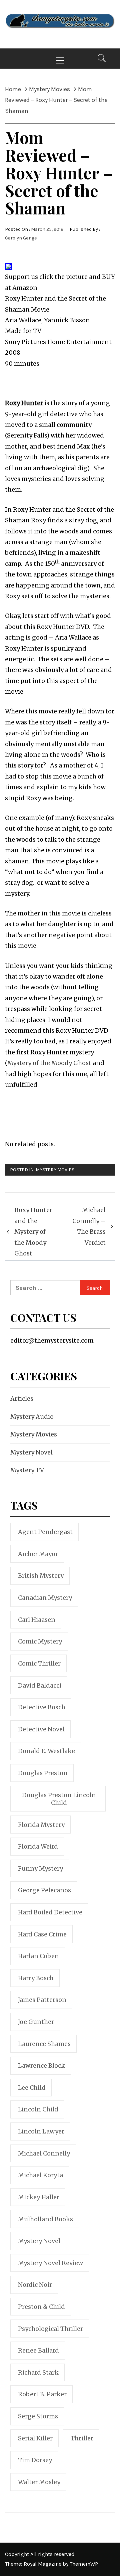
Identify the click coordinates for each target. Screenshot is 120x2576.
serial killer (35, 2438)
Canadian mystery (45, 1598)
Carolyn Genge (21, 238)
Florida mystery (41, 1825)
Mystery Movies (55, 1170)
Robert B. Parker (42, 2394)
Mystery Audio (32, 1417)
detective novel (41, 1729)
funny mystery (40, 1868)
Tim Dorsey (35, 2460)
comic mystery (40, 1641)
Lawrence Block (41, 2066)
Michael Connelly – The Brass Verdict (89, 1226)
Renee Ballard (38, 2350)
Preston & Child (41, 2307)
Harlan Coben (38, 1956)
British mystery (41, 1576)
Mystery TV (27, 1470)
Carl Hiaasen (37, 1620)
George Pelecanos (44, 1890)
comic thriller (39, 1663)
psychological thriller (50, 2329)
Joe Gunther (36, 2022)
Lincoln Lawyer (41, 2131)
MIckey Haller (39, 2197)
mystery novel (39, 2241)
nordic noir (35, 2285)
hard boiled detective (50, 1912)
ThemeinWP (84, 2564)
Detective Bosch (42, 1707)
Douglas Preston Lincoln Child (59, 1799)
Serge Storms (38, 2416)
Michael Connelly (44, 2153)
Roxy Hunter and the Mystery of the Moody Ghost (33, 1232)
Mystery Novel (31, 1452)
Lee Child (32, 2088)
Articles (22, 1399)
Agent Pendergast (45, 1532)
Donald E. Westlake (46, 1751)
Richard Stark (38, 2372)
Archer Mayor (38, 1554)
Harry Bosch (36, 1978)
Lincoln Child (38, 2109)
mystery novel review (50, 2263)
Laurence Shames (44, 2044)
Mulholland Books (45, 2219)
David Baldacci (40, 1685)
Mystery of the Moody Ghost (50, 1063)
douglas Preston (43, 1773)
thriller (82, 2438)
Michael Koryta (40, 2175)
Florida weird (38, 1846)
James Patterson (42, 2000)
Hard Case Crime (42, 1934)
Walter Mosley (39, 2482)
